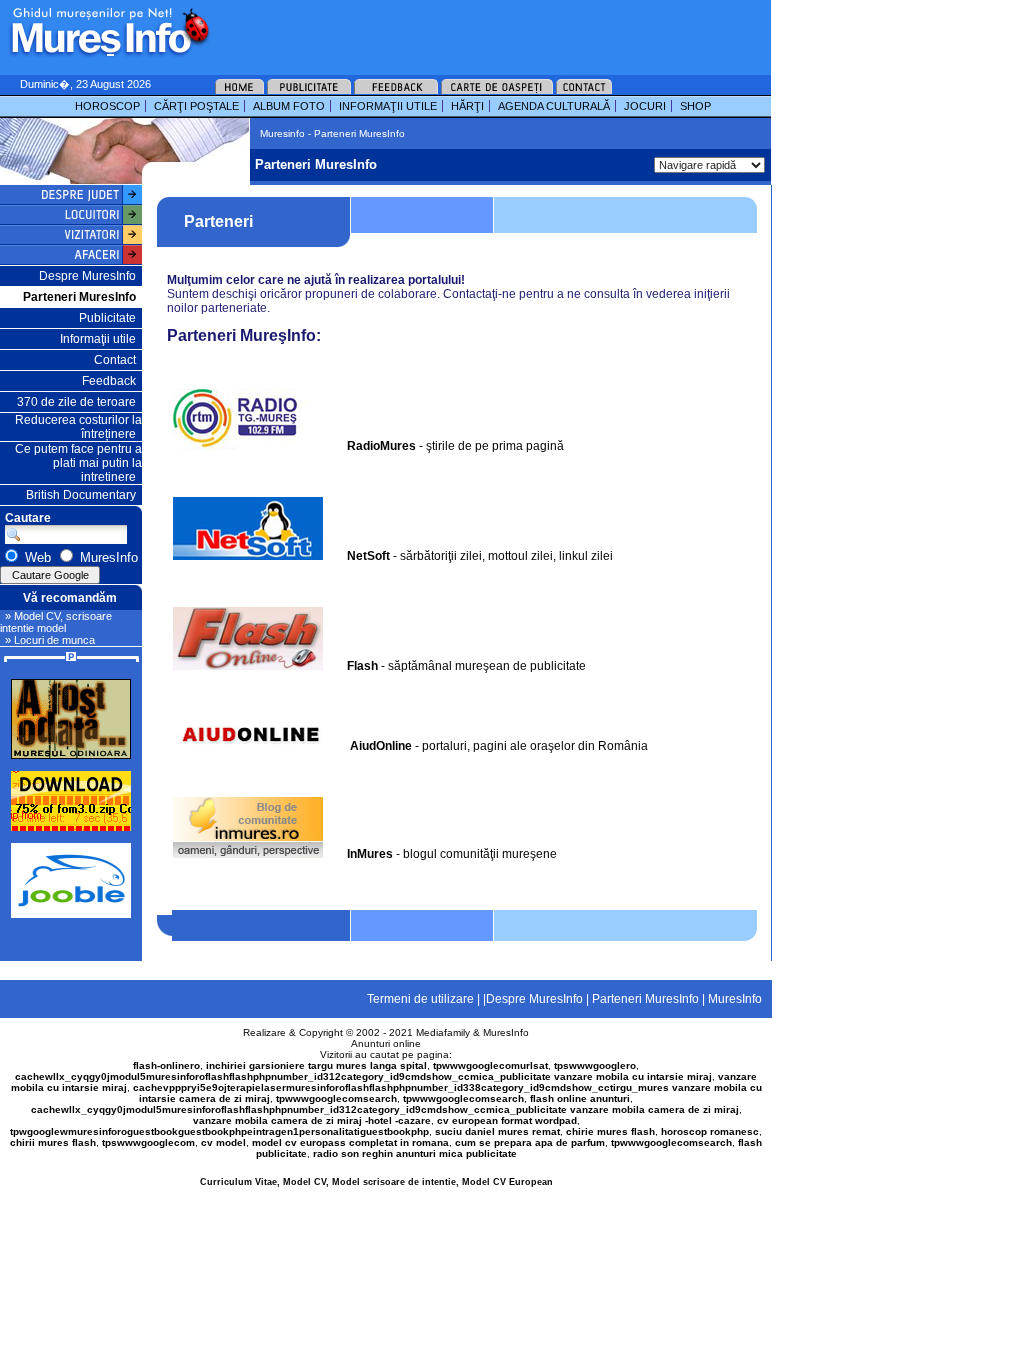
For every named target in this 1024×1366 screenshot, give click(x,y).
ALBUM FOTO (289, 106)
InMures (370, 854)
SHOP (695, 106)
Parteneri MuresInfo (79, 297)
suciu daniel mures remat (497, 1131)
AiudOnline (381, 746)
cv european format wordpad (507, 1120)
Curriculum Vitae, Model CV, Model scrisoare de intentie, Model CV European (376, 1182)
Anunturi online (386, 1043)
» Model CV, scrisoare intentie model (56, 622)
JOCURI (645, 106)
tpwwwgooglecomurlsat (490, 1065)
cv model (223, 1142)
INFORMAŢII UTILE (388, 106)
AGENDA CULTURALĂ (554, 106)
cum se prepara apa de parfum (530, 1142)
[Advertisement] (464, 30)
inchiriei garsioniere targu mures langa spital (316, 1065)
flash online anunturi (580, 1098)
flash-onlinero (166, 1065)
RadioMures (381, 446)
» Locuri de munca (50, 640)
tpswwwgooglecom (148, 1142)
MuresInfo (506, 1032)
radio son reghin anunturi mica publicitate (415, 1153)
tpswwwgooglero (595, 1065)
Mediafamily (443, 1032)
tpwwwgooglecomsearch (336, 1098)
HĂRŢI (467, 106)
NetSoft (368, 556)
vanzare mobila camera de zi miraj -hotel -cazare (312, 1120)
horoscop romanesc (710, 1131)
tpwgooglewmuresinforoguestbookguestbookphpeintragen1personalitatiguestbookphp (219, 1131)
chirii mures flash (53, 1142)
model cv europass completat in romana (350, 1142)
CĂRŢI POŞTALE (196, 106)
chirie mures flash (610, 1131)
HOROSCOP (107, 106)
